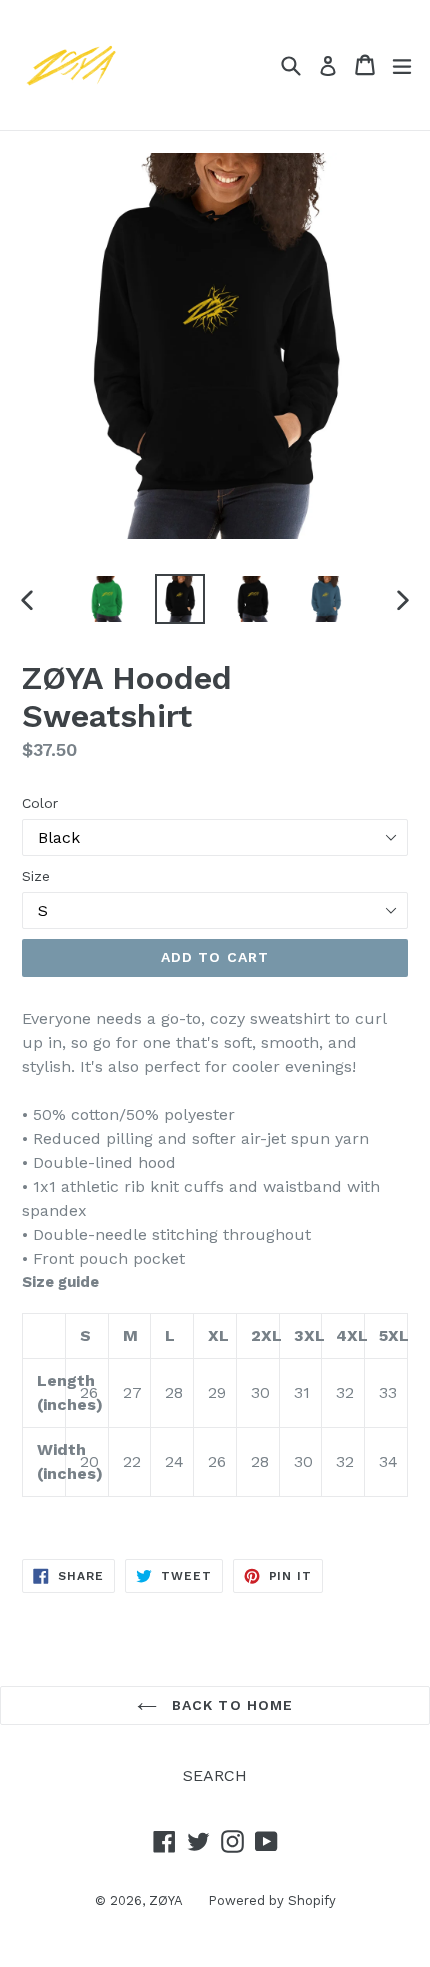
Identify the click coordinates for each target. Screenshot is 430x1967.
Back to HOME (230, 1705)
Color (40, 803)
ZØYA (166, 1900)
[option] (106, 599)
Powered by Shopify (272, 1900)
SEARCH (215, 1775)
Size (36, 876)
